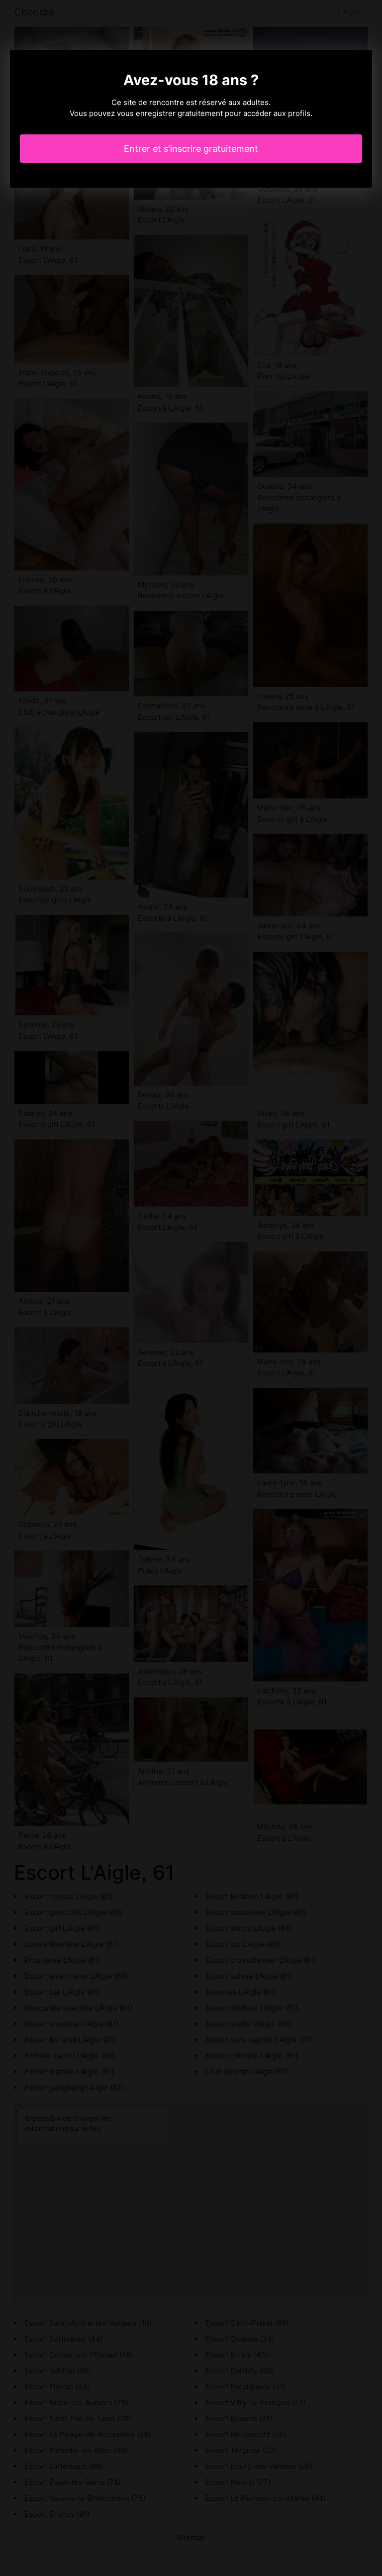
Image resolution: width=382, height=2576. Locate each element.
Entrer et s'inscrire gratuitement (191, 149)
